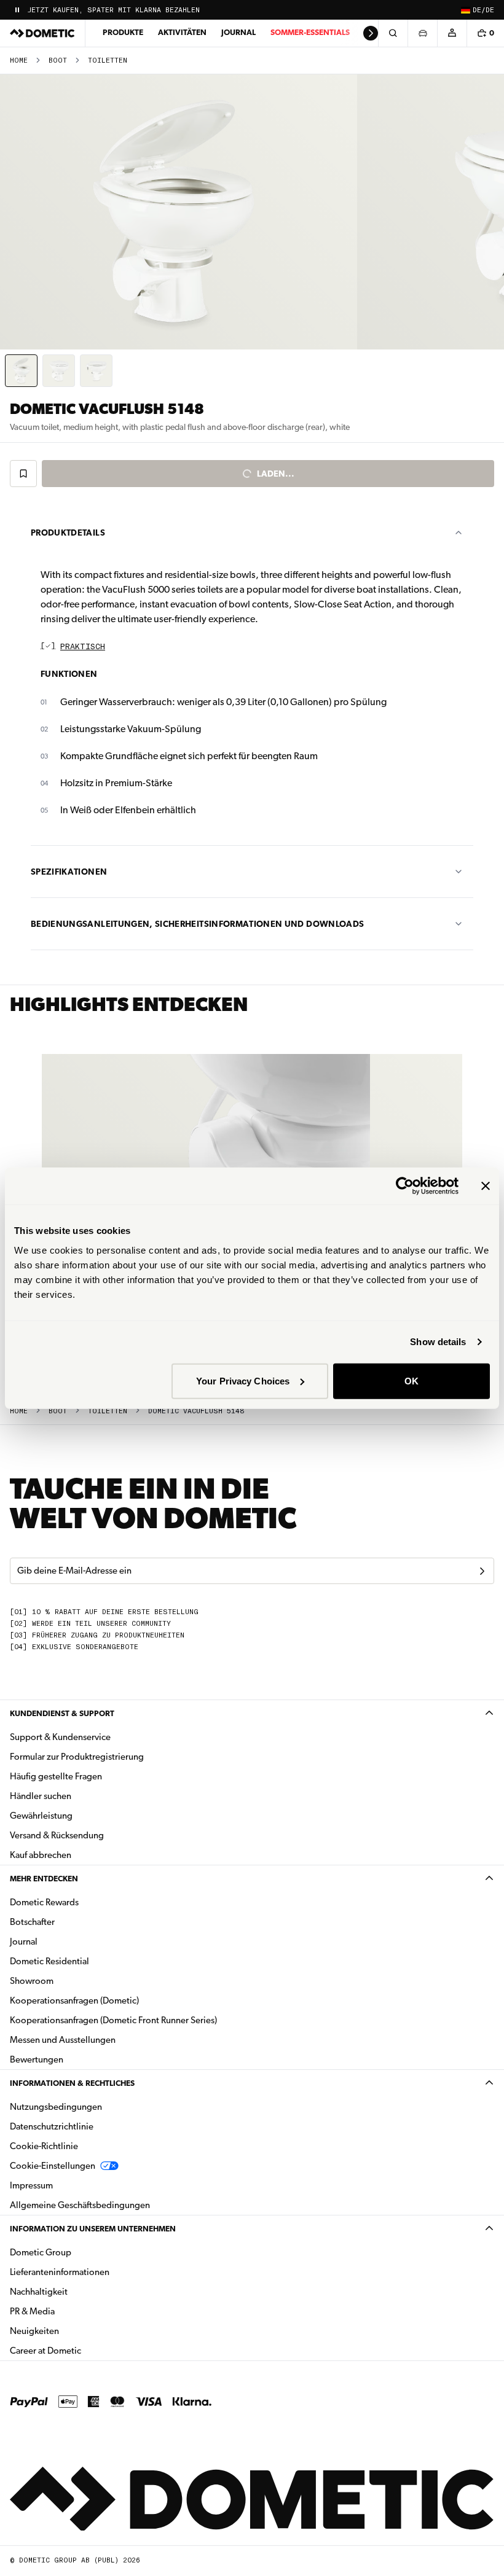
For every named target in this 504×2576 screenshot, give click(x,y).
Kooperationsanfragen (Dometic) (74, 2000)
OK (411, 1380)
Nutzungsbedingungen (56, 2107)
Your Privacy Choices (243, 1380)
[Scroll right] (371, 33)
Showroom (32, 1981)
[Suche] (393, 33)
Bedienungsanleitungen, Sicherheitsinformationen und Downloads (197, 924)
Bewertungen (37, 2059)
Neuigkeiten (73, 2331)
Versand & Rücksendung (57, 1835)
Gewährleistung (41, 1816)
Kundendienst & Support (62, 1713)
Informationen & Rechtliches (72, 2083)
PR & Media (71, 2311)
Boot (58, 60)
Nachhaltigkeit (39, 2292)
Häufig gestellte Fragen (56, 1776)
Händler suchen (41, 1796)
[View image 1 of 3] (21, 371)
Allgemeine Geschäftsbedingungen (80, 2205)
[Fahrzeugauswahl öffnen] (422, 33)
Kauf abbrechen (41, 1855)
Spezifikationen (69, 872)
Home (19, 60)
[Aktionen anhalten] (17, 10)
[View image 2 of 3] (59, 371)
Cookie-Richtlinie (44, 2146)
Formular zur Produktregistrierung (77, 1757)
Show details (438, 1342)
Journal (238, 32)
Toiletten (108, 60)
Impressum (31, 2185)
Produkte (123, 32)
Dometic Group (79, 2252)
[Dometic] (42, 33)
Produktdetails (68, 533)
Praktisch (83, 647)
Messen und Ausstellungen (63, 2040)
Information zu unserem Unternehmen (93, 2229)
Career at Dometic (84, 2350)
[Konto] (452, 33)
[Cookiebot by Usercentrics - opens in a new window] (405, 1186)
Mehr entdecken (44, 1879)
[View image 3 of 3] (96, 371)
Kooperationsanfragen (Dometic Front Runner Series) (113, 2020)
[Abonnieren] (482, 1571)
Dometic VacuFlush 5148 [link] (196, 1411)
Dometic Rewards (44, 1902)
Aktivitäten (182, 32)
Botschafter (32, 1922)
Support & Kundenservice (60, 1737)
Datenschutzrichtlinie (52, 2126)
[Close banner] (486, 1186)
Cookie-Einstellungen (53, 2166)
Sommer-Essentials (310, 32)
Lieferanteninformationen (60, 2272)
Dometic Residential (88, 1961)
